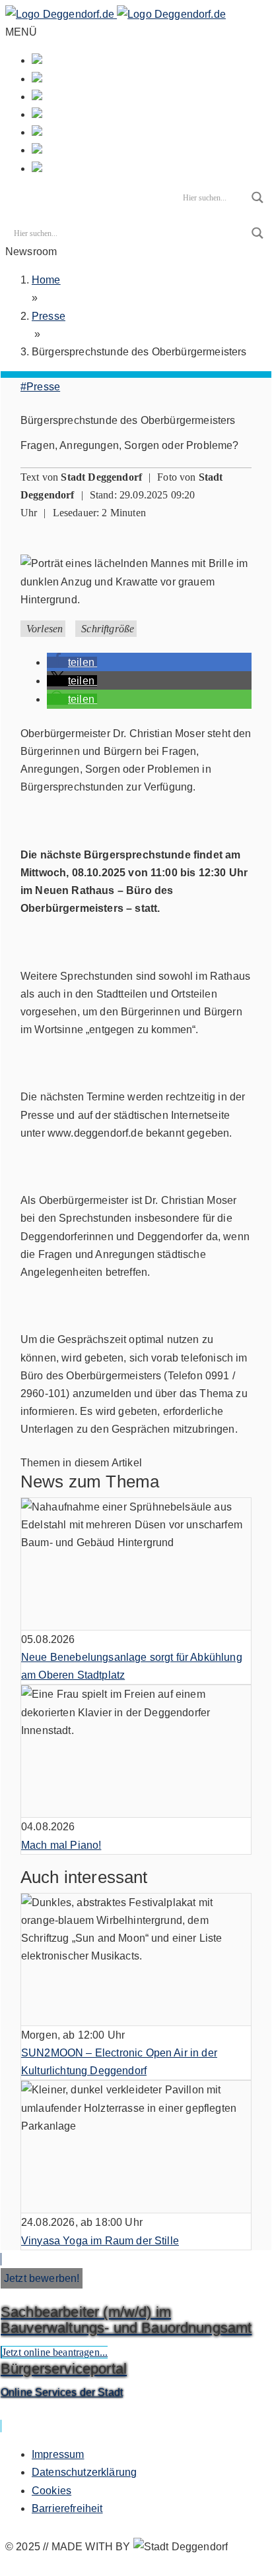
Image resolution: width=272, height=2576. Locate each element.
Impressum (58, 2454)
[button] (72, 662)
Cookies (51, 2491)
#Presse (40, 387)
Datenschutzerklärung (84, 2472)
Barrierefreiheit (67, 2508)
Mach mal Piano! (61, 1845)
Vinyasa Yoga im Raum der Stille (100, 2241)
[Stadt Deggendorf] (116, 14)
